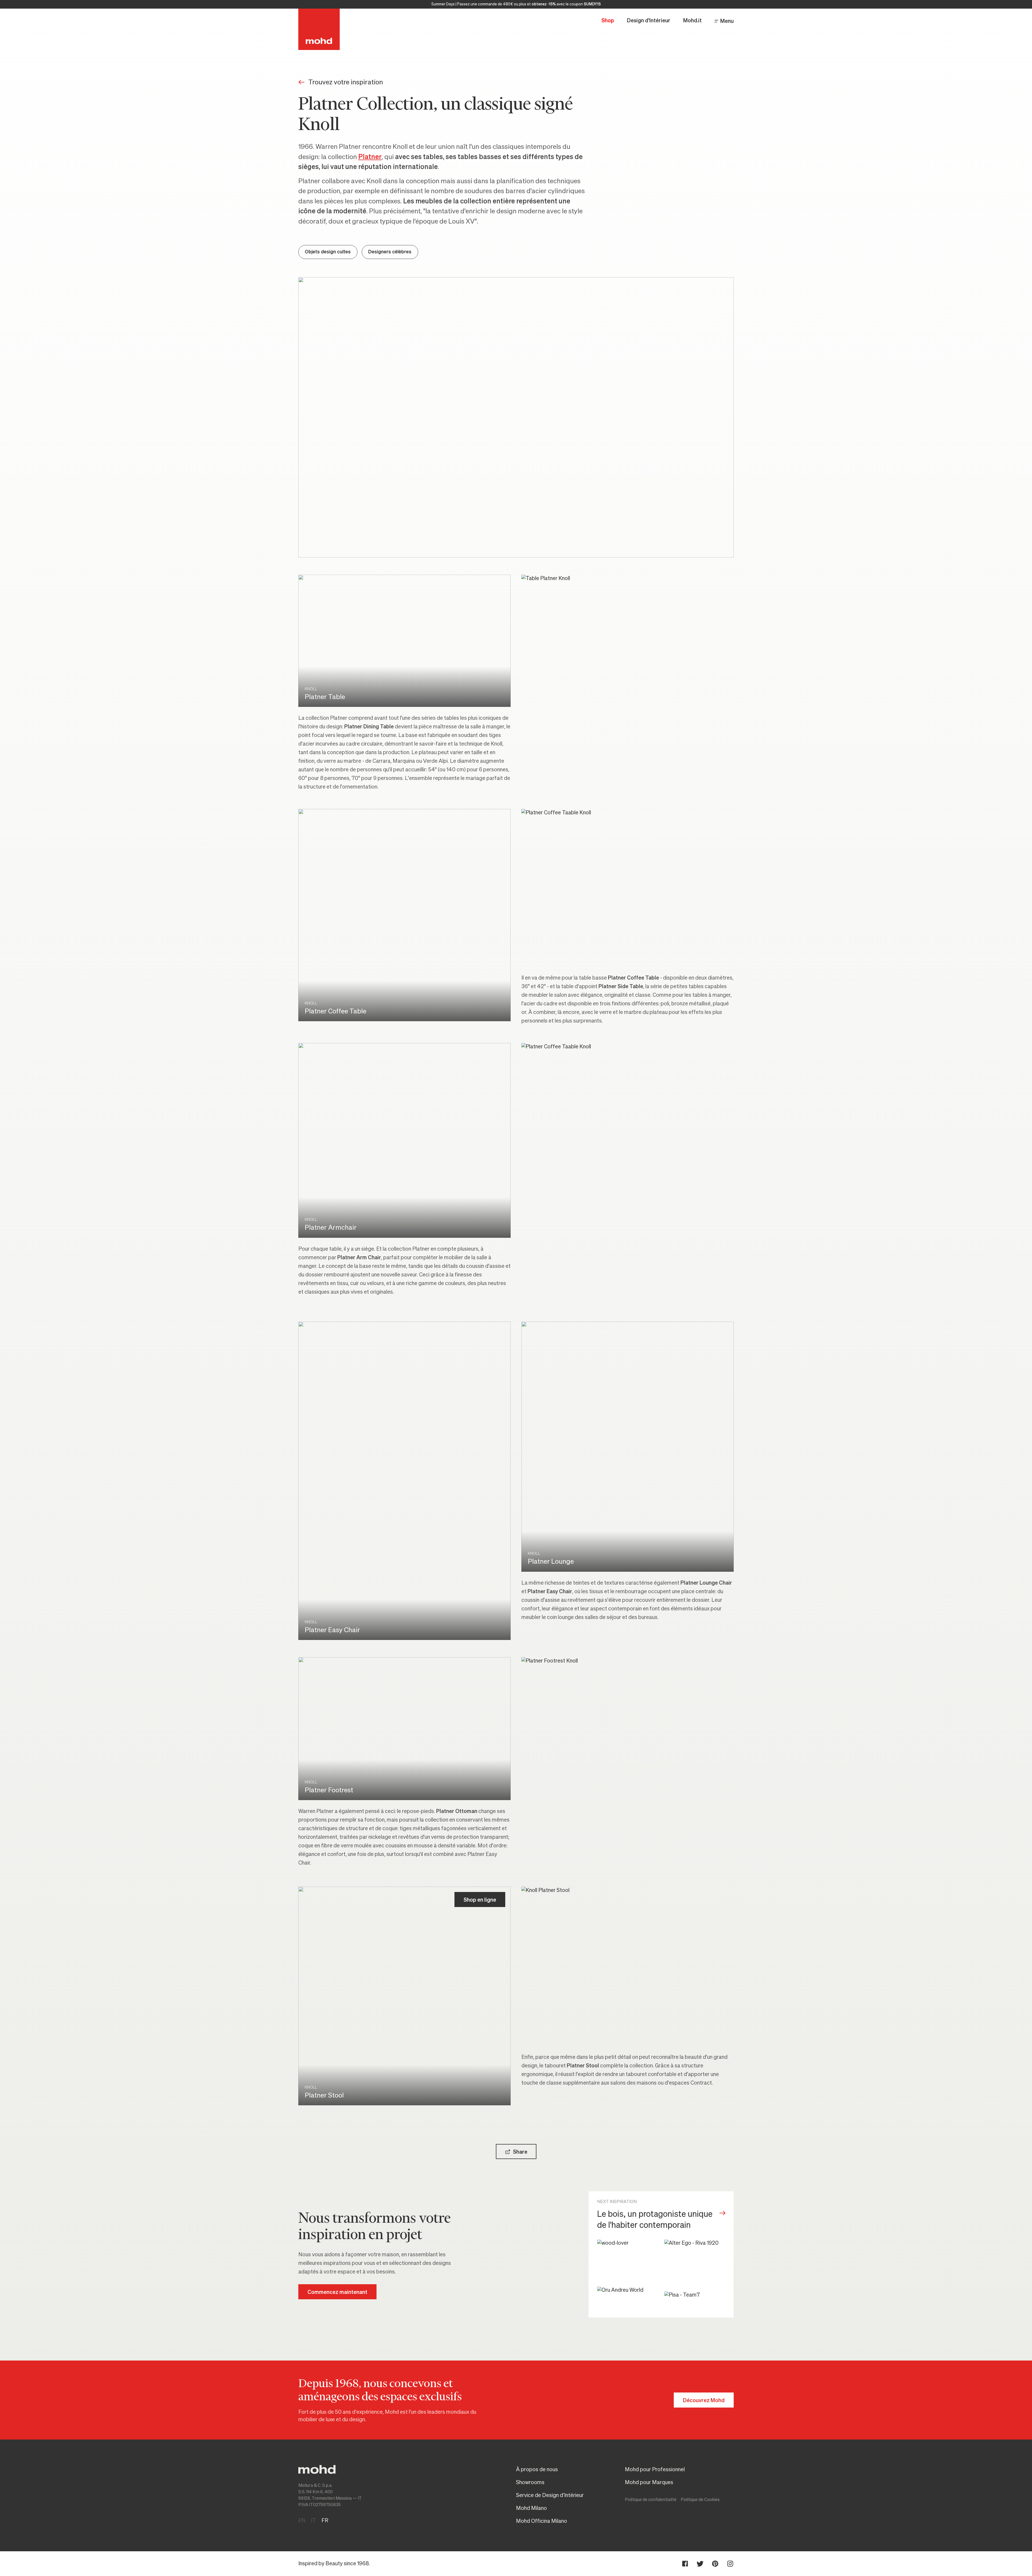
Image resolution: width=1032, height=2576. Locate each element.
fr (325, 2521)
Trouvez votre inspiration (346, 82)
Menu (727, 21)
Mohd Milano (531, 2508)
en (302, 2521)
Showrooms (530, 2483)
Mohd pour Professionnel (655, 2470)
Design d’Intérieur (649, 21)
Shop (608, 21)
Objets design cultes (328, 252)
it (313, 2521)
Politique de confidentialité (651, 2500)
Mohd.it (692, 21)
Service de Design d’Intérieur (550, 2495)
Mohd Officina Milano (542, 2521)
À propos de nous (537, 2470)
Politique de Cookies (700, 2500)
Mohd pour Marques (649, 2483)
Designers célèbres (390, 252)
